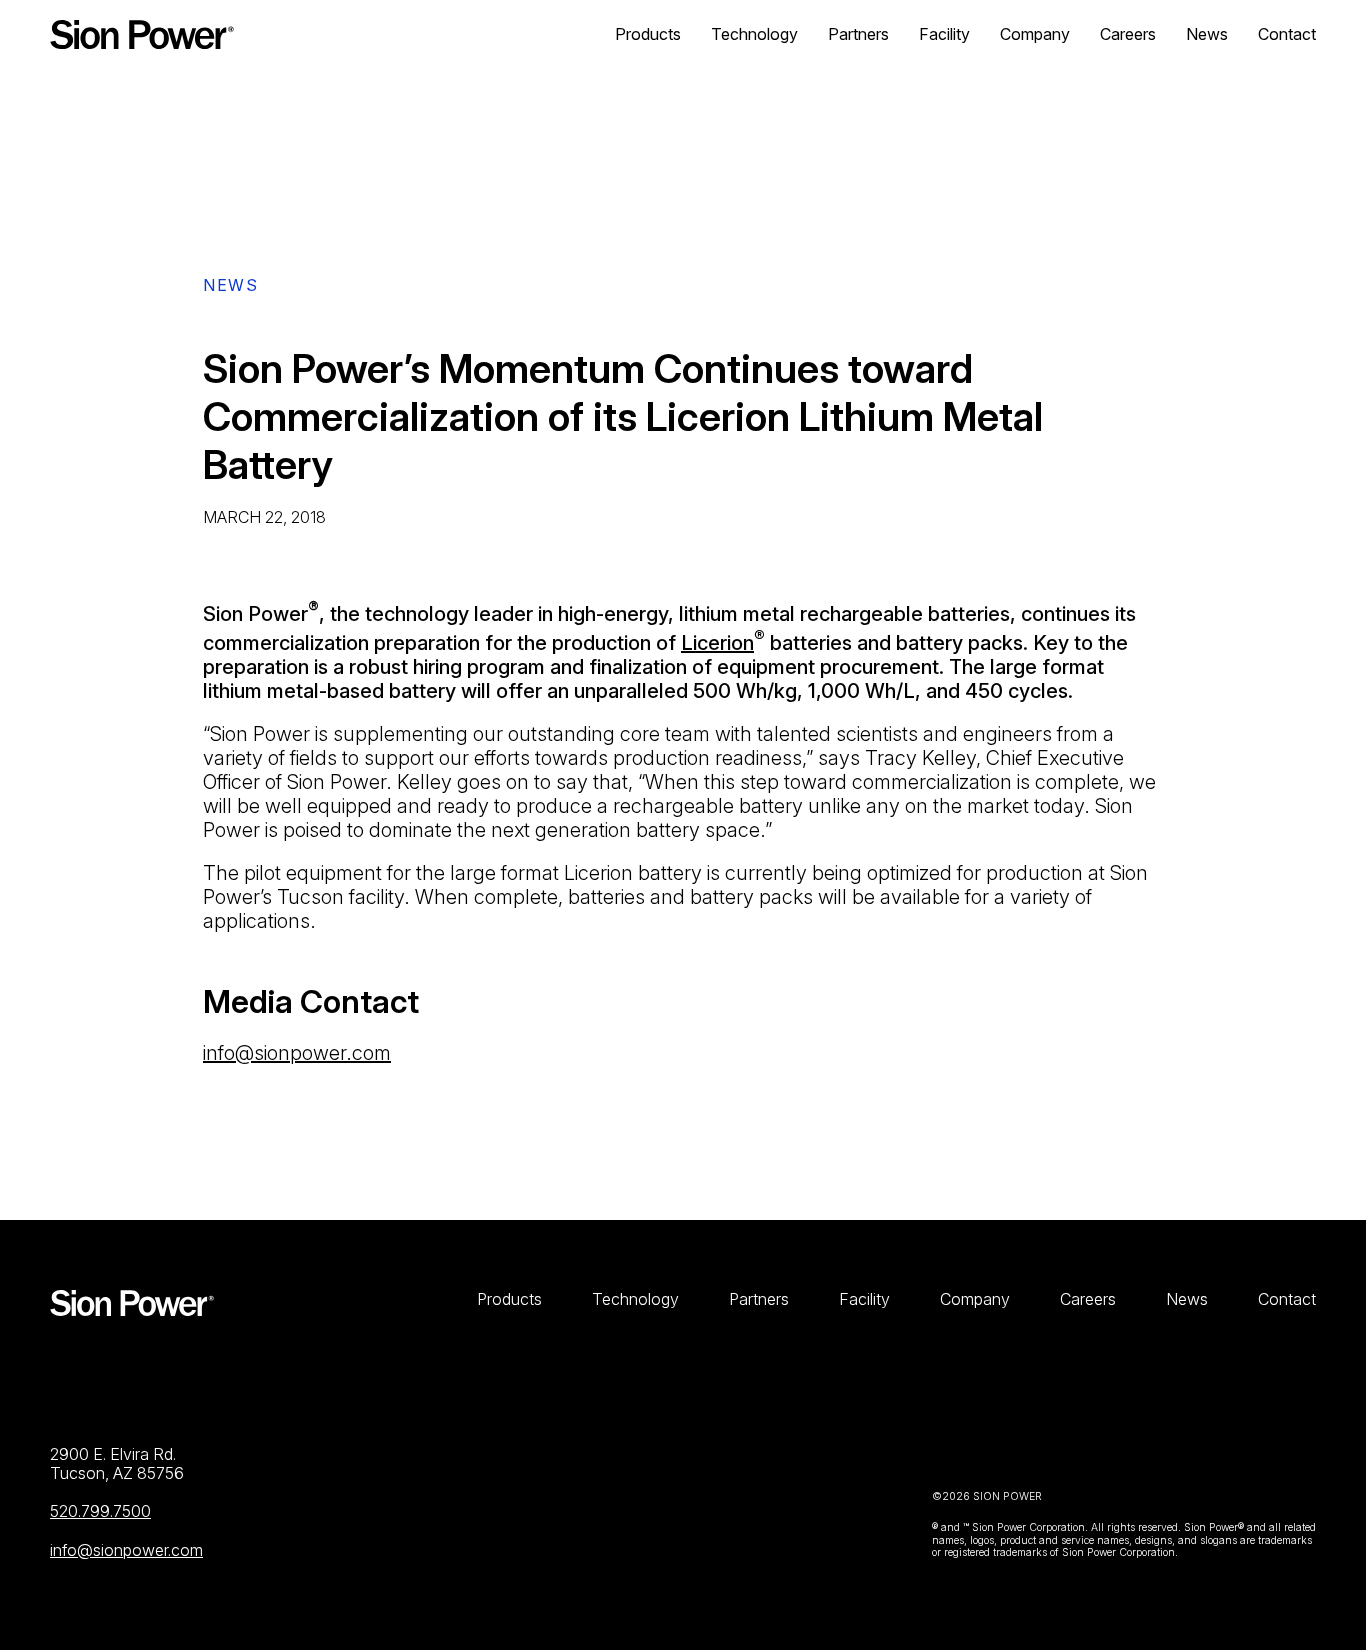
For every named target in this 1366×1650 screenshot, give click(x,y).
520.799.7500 (100, 1511)
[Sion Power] (142, 34)
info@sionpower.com (297, 1053)
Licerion (717, 643)
